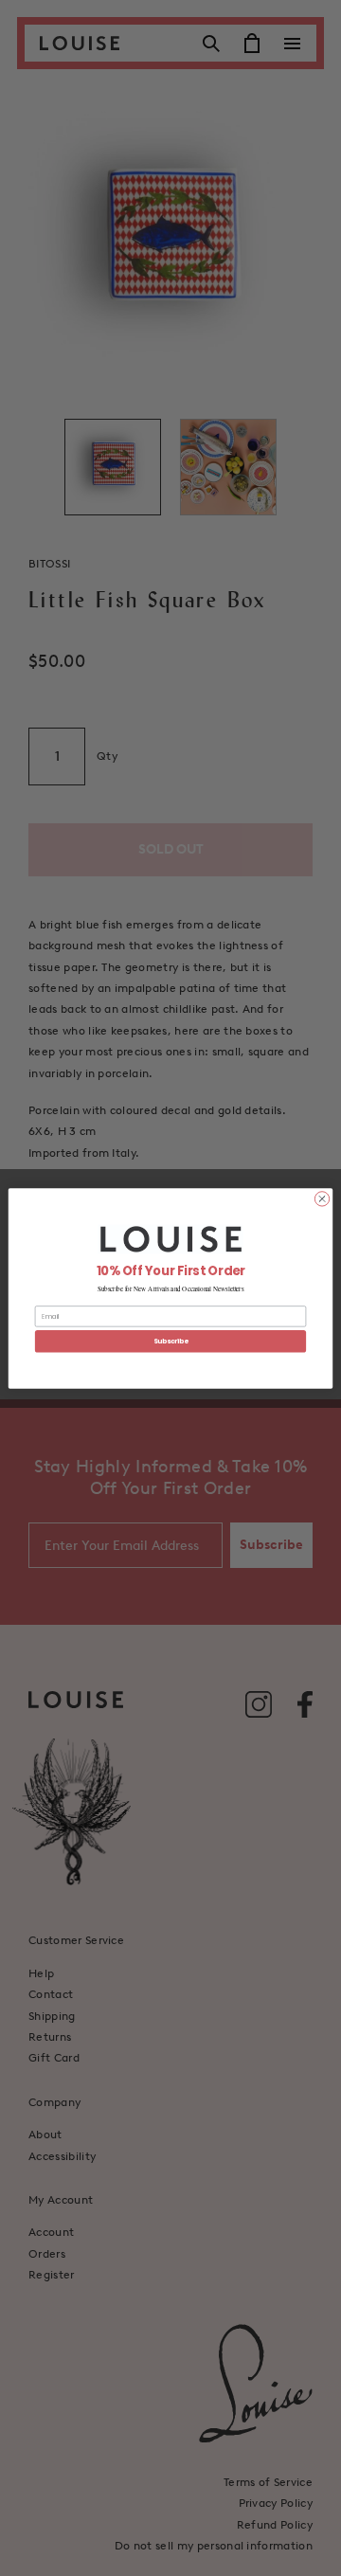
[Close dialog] (322, 1198)
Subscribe (171, 1341)
